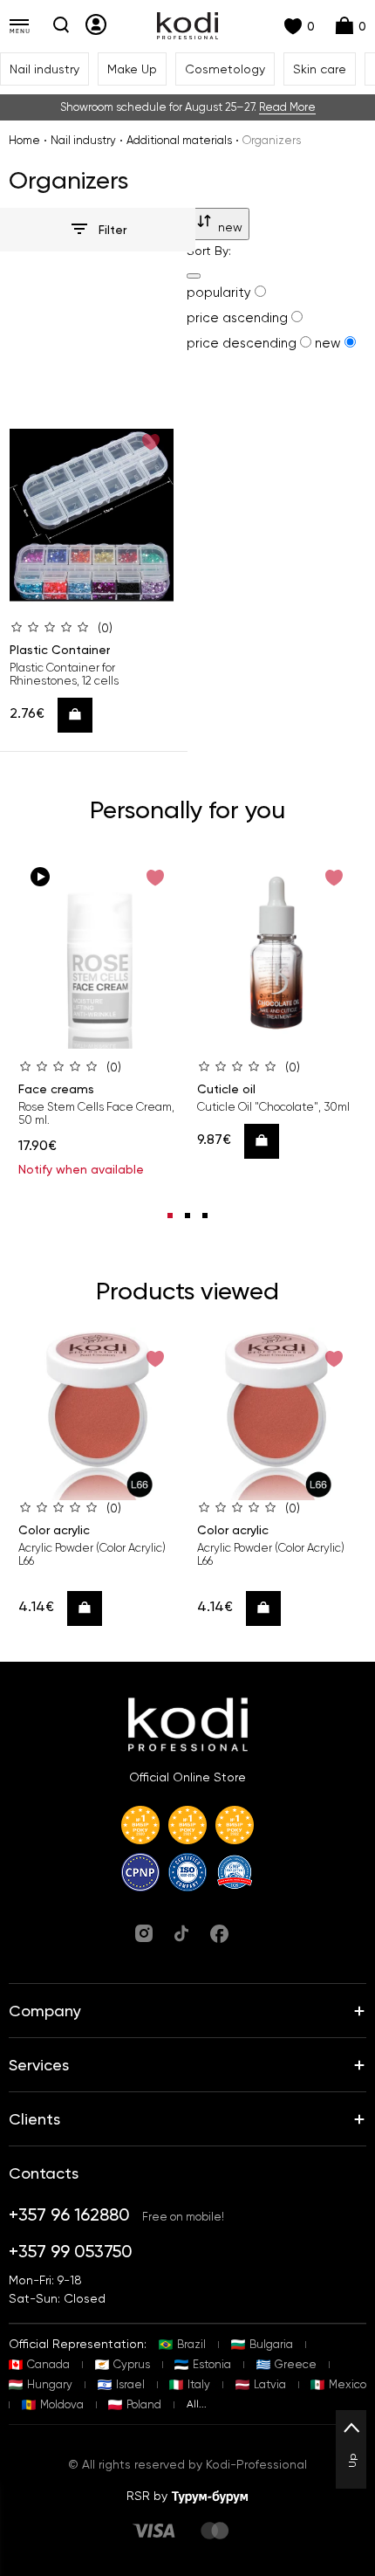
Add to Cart (81, 715)
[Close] (194, 276)
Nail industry (44, 69)
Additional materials (179, 140)
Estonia (212, 2364)
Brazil (191, 2344)
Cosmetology (225, 69)
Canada (48, 2364)
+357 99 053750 (71, 2251)
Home (24, 140)
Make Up (132, 69)
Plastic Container (60, 650)
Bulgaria (271, 2344)
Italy (199, 2384)
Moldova (62, 2404)
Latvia (270, 2384)
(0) (105, 628)
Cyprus (132, 2364)
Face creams (56, 1089)
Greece (296, 2364)
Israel (130, 2384)
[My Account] (96, 24)
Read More (287, 107)
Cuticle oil (226, 1089)
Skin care (320, 69)
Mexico (348, 2384)
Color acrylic (54, 1530)
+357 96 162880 (69, 2214)
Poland (144, 2404)
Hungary (50, 2384)
